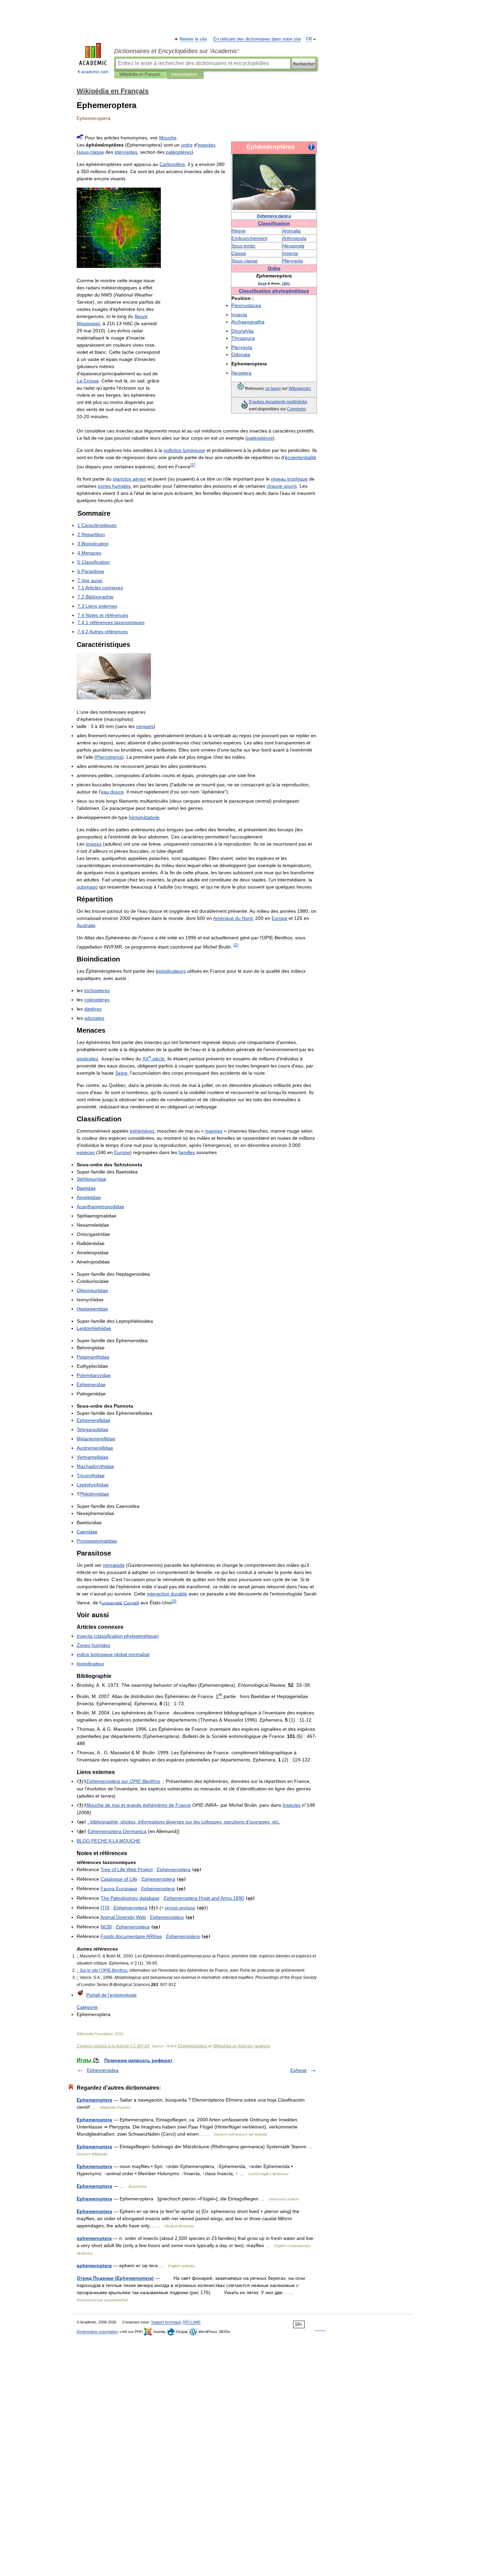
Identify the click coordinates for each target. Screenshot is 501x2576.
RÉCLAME (192, 2322)
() (118, 1636)
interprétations (184, 74)
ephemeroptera (94, 2238)
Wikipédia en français (233, 2046)
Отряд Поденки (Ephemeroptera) (115, 2278)
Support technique (166, 2322)
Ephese (299, 2070)
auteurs (262, 2046)
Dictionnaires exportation (97, 2332)
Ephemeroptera (192, 2046)
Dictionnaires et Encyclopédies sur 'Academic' (176, 51)
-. (244, 246)
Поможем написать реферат (138, 2060)
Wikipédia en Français (140, 74)
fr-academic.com (93, 72)
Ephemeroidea (103, 2070)
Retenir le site (194, 39)
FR (309, 39)
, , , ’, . (184, 1822)
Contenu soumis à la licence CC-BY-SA (113, 2046)
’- (104, 1970)
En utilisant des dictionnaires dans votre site (257, 39)
